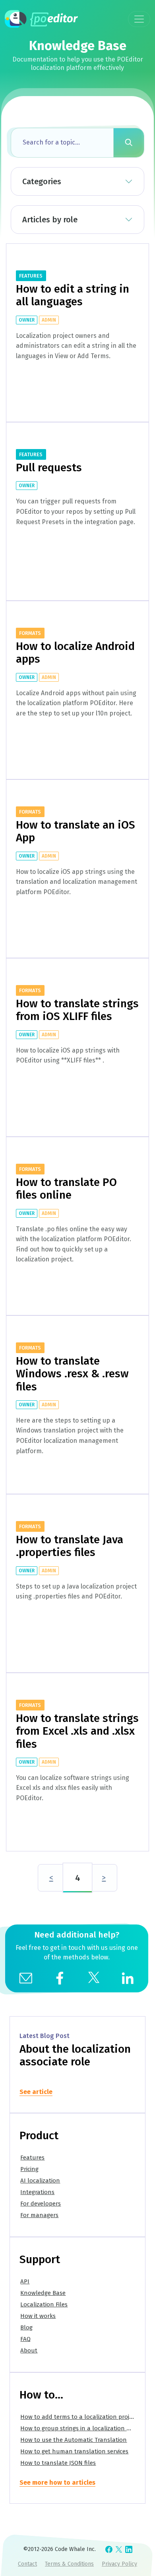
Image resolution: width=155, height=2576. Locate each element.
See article (36, 2092)
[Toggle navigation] (139, 19)
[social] (60, 1977)
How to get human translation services (74, 2451)
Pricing (29, 2169)
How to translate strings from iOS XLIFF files (77, 1010)
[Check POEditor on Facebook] (109, 2549)
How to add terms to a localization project (79, 2417)
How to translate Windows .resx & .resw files (72, 1374)
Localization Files (44, 2304)
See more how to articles (57, 2482)
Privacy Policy (119, 2564)
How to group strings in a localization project (83, 2428)
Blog (26, 2327)
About (29, 2350)
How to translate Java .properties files (70, 1546)
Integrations (37, 2192)
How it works (38, 2316)
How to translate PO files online (66, 1189)
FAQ (25, 2339)
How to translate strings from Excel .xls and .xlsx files (77, 1731)
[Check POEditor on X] (119, 2549)
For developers (41, 2204)
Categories (42, 181)
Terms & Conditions (69, 2564)
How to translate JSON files (58, 2463)
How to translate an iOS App (76, 831)
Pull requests (49, 468)
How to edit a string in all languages (73, 295)
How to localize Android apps (75, 653)
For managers (39, 2215)
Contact (27, 2564)
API (25, 2281)
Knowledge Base (43, 2293)
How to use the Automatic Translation (74, 2440)
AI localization (40, 2181)
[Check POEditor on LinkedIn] (129, 2549)
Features (32, 2158)
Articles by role (50, 220)
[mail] (25, 1977)
